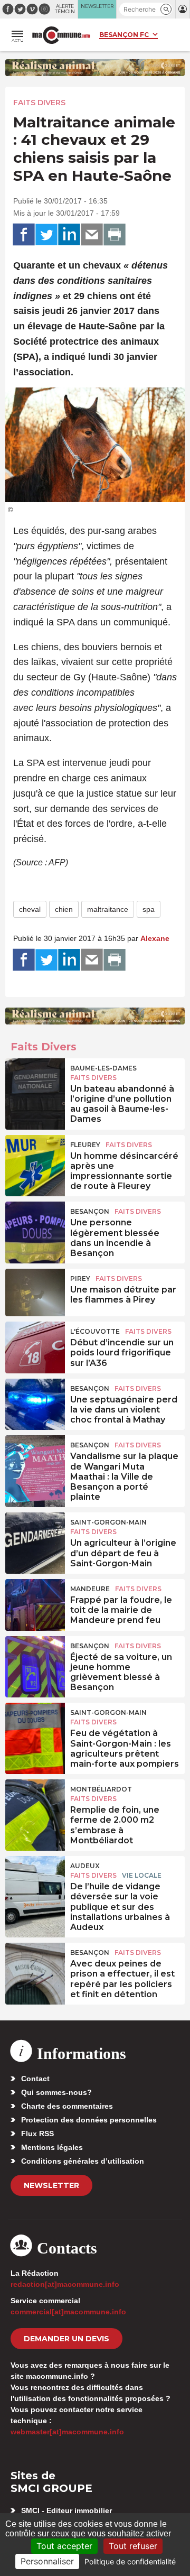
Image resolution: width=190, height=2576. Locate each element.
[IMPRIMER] (115, 235)
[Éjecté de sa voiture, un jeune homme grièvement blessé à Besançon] (35, 1660)
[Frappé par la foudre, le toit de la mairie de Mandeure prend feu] (35, 1603)
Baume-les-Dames (103, 1068)
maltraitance (108, 909)
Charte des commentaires (67, 2106)
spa (149, 909)
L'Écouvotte (95, 1331)
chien (64, 909)
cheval (30, 909)
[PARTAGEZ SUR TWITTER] (46, 235)
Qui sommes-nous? (56, 2092)
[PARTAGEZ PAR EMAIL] (92, 235)
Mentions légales (52, 2147)
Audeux (85, 1866)
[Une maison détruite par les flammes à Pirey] (35, 1292)
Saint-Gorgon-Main (108, 1522)
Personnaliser (47, 2561)
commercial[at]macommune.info (68, 2312)
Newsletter (51, 2185)
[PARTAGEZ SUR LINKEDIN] (69, 235)
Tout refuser (133, 2546)
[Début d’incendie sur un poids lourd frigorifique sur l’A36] (35, 1345)
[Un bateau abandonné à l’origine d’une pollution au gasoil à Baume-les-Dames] (35, 1082)
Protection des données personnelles (89, 2120)
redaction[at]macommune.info (65, 2284)
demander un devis (66, 2339)
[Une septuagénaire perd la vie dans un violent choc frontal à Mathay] (35, 1402)
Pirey (80, 1278)
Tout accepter (64, 2546)
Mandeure (90, 1589)
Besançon (90, 1211)
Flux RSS (37, 2134)
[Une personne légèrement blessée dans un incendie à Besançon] (35, 1225)
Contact (35, 2079)
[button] (166, 9)
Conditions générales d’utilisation (83, 2161)
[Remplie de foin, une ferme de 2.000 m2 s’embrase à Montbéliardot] (35, 1803)
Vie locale (142, 1875)
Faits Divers (39, 103)
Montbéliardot (101, 1789)
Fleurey (85, 1145)
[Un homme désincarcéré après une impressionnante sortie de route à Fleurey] (35, 1159)
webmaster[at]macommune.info (67, 2432)
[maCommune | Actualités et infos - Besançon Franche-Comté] (61, 35)
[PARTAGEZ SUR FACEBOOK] (24, 235)
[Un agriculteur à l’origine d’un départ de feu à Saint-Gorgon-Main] (35, 1536)
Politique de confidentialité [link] (130, 2561)
